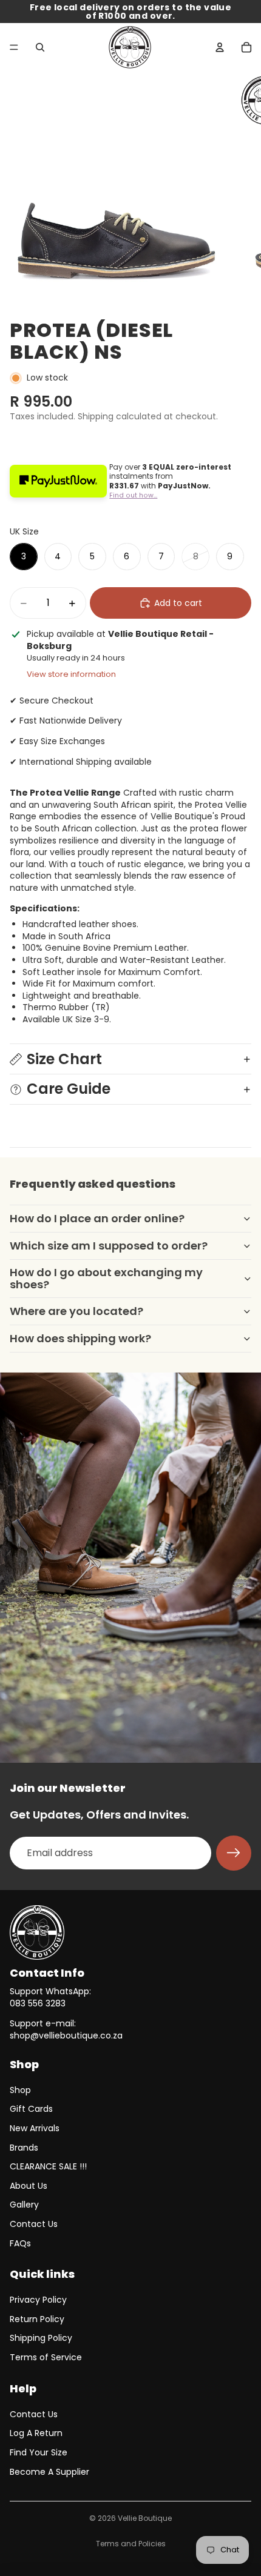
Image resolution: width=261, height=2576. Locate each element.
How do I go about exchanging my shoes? (106, 1278)
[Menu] (14, 47)
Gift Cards (31, 2109)
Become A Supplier (49, 2472)
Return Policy (37, 2319)
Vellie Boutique (145, 2518)
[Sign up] (234, 1853)
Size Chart (64, 1059)
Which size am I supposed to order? (109, 1246)
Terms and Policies (131, 2544)
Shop (20, 2090)
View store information (71, 674)
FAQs (20, 2243)
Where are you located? (76, 1311)
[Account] (220, 47)
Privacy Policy (38, 2300)
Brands (24, 2148)
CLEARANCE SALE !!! (48, 2166)
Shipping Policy (41, 2338)
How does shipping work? (80, 1338)
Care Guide (69, 1089)
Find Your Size (39, 2452)
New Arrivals (35, 2128)
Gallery (24, 2205)
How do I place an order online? (97, 1218)
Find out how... (133, 495)
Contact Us (34, 2224)
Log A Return (36, 2433)
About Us (29, 2186)
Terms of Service (46, 2357)
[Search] (40, 47)
